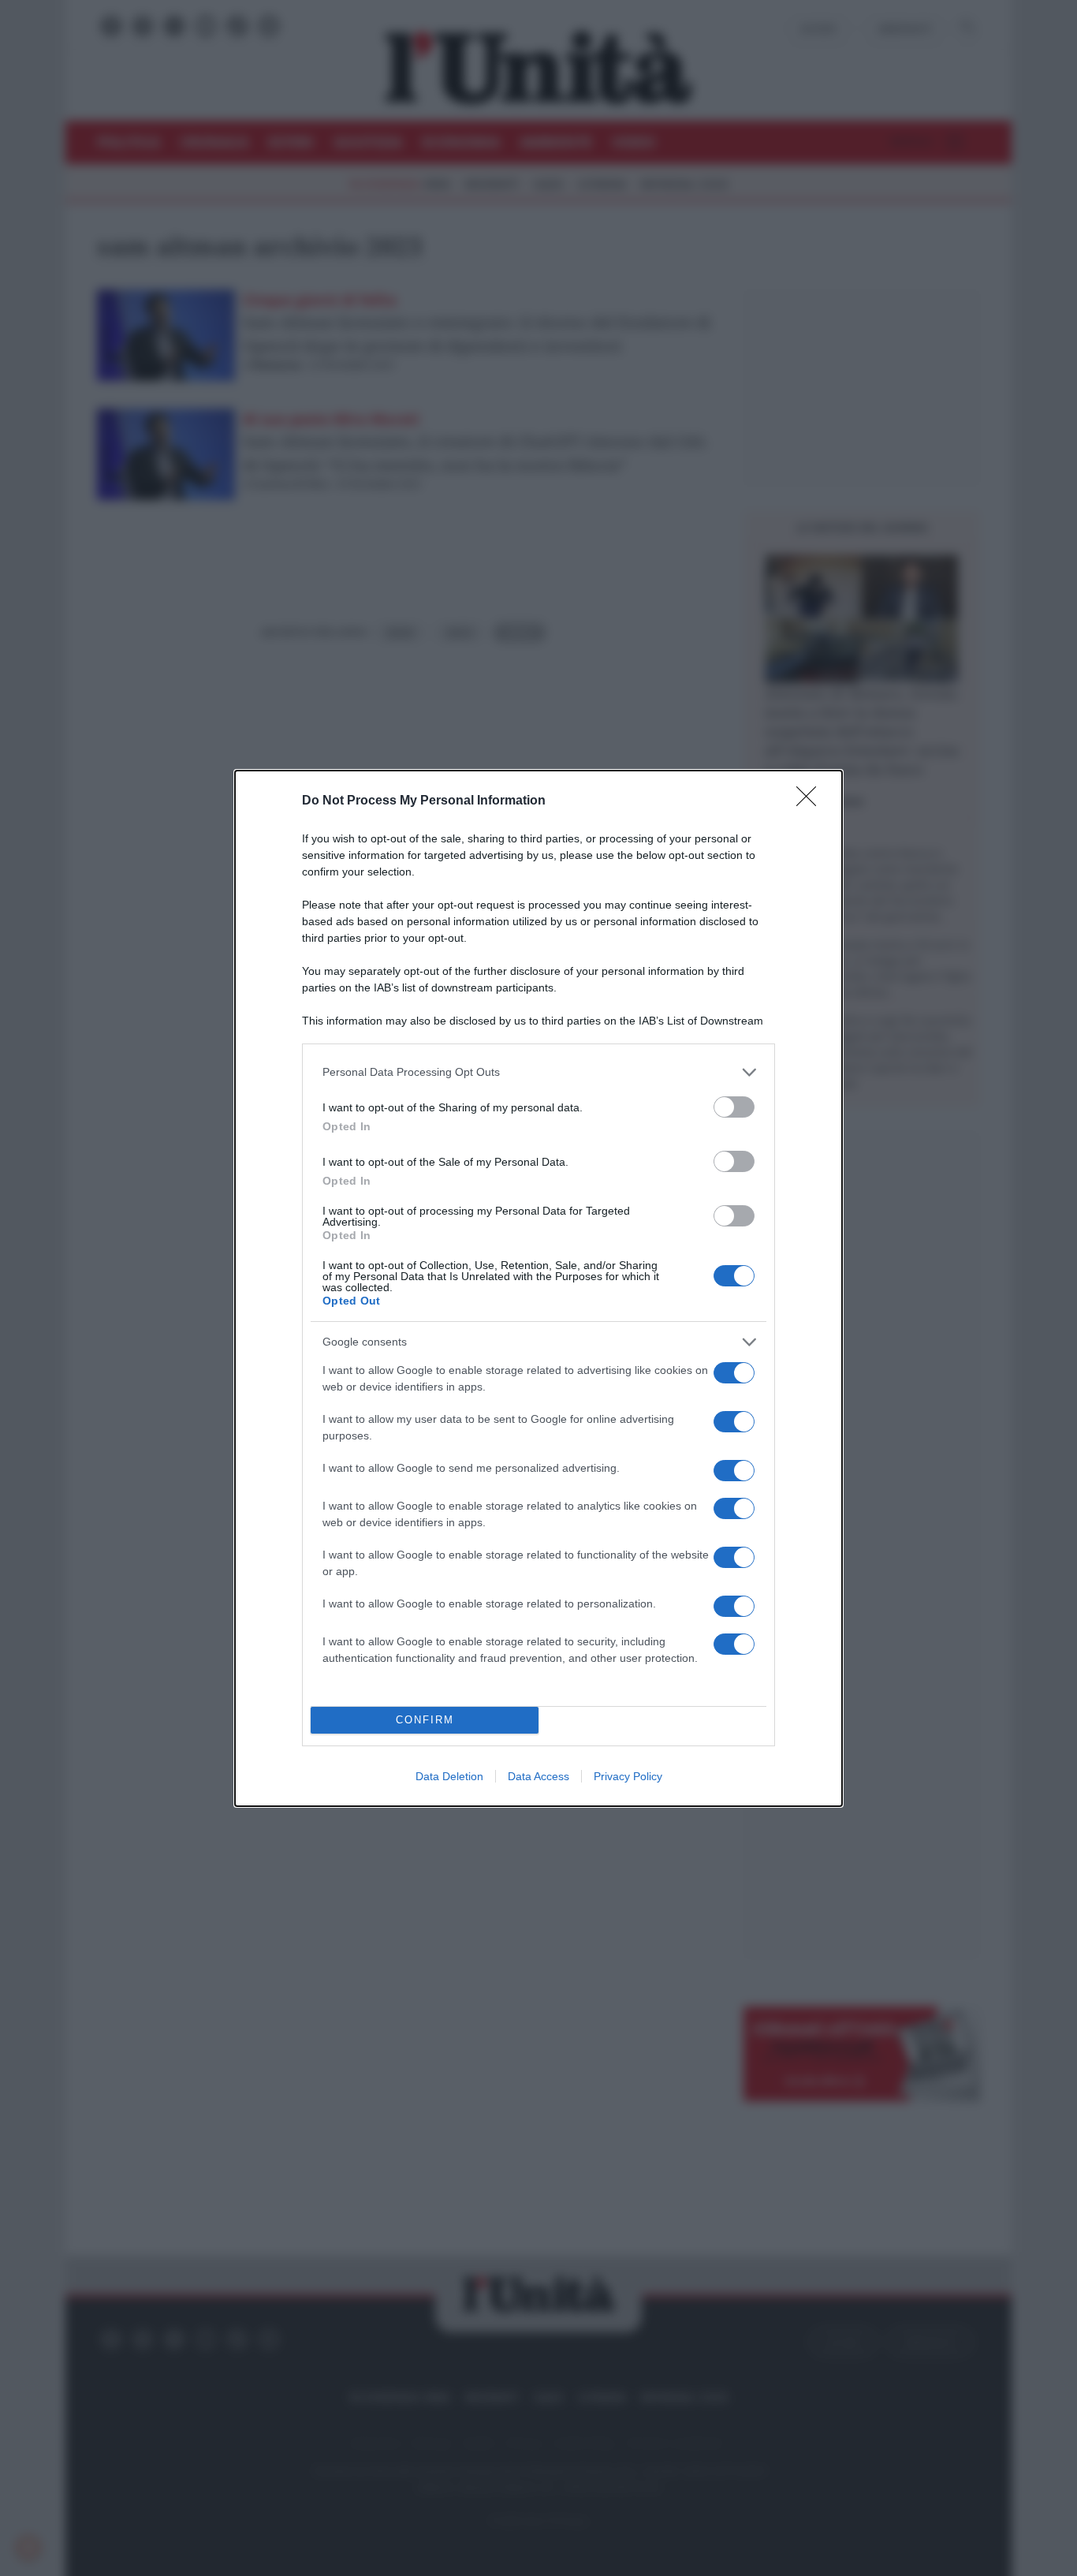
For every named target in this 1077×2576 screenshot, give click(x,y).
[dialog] (538, 1288)
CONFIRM (425, 1720)
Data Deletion (449, 1776)
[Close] (811, 801)
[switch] (734, 1107)
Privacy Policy (628, 1776)
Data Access (538, 1776)
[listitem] (538, 1072)
